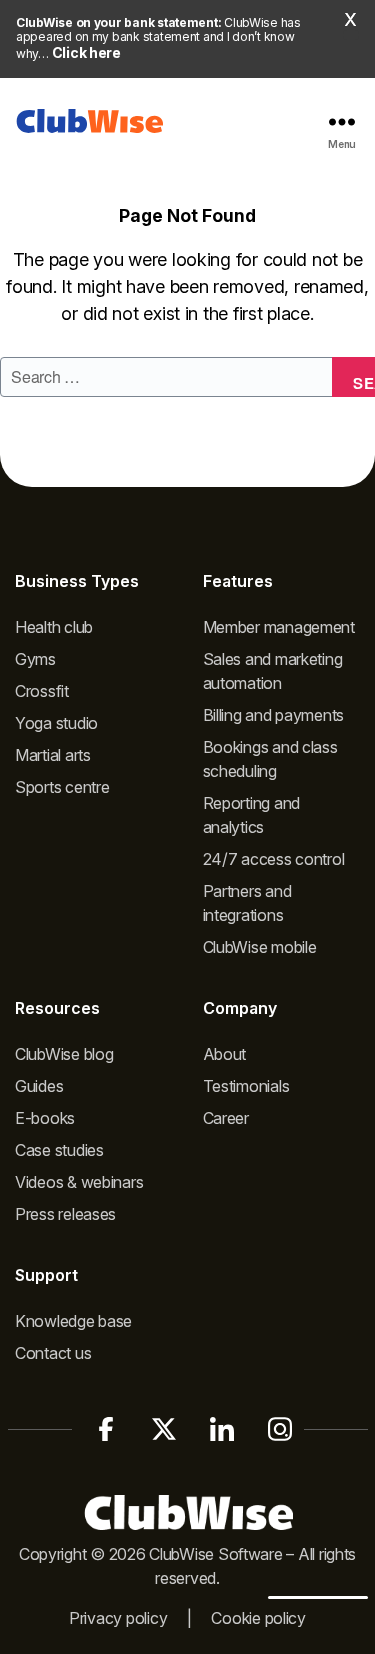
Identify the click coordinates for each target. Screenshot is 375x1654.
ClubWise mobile (260, 947)
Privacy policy (118, 1618)
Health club (54, 627)
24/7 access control (274, 859)
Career (226, 1118)
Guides (39, 1086)
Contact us (53, 1353)
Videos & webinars (79, 1182)
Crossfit (42, 691)
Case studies (59, 1150)
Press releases (65, 1214)
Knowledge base (73, 1321)
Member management (279, 627)
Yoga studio (56, 723)
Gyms (35, 659)
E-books (45, 1118)
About (225, 1054)
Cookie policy (258, 1618)
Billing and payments (274, 715)
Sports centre (62, 787)
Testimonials (246, 1086)
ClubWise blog (64, 1054)
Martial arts (53, 755)
